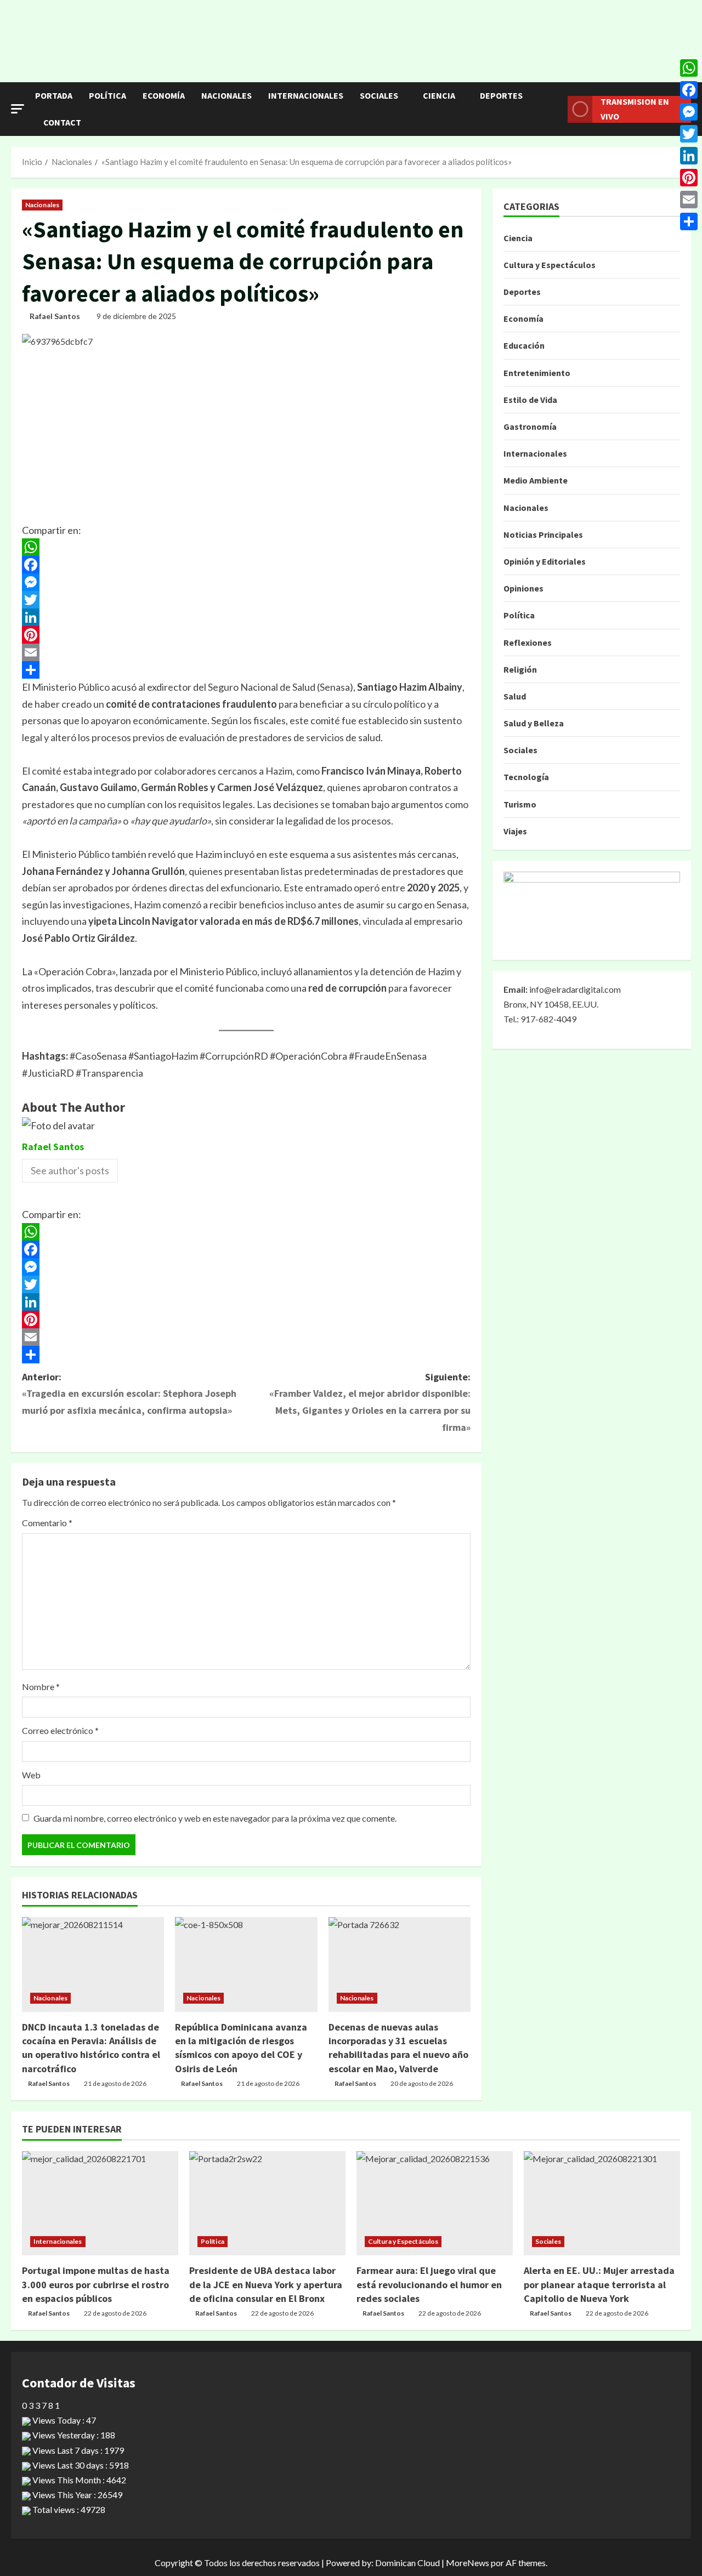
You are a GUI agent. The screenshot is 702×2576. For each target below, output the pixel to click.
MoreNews (468, 2563)
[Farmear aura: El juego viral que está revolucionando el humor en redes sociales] (435, 2203)
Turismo (520, 804)
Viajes (515, 831)
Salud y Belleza (534, 723)
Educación (524, 345)
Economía (164, 95)
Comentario (47, 1523)
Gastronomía (530, 427)
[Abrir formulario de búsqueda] (556, 109)
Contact (62, 122)
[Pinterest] (246, 635)
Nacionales (227, 95)
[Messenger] (246, 582)
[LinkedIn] (246, 617)
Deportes (501, 95)
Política (107, 95)
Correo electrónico (60, 1730)
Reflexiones (528, 642)
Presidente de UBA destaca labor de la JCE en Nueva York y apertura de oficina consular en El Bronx (266, 2284)
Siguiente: (370, 1402)
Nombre (41, 1687)
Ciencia (439, 95)
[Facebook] (246, 565)
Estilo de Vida (530, 400)
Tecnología (526, 777)
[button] (18, 109)
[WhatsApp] (246, 547)
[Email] (246, 652)
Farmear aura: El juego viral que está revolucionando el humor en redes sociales (429, 2284)
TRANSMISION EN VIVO (635, 109)
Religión (520, 669)
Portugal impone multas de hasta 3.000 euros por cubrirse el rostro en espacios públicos (96, 2284)
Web (31, 1775)
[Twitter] (246, 600)
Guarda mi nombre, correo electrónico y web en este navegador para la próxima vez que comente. (215, 1818)
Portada (54, 95)
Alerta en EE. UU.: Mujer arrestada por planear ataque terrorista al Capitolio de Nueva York (599, 2284)
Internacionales (306, 95)
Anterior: (129, 1394)
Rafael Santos (55, 316)
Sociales (379, 95)
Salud (515, 696)
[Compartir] (246, 670)
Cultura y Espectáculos (550, 265)
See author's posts (70, 1170)
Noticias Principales (543, 534)
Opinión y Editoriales (545, 561)
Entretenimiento (537, 373)
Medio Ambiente (536, 480)
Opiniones (523, 588)
